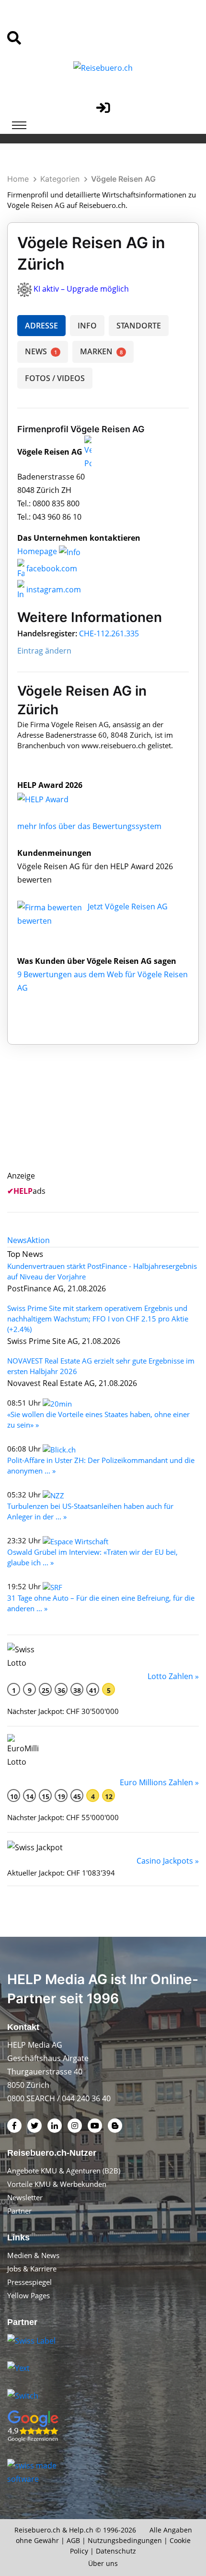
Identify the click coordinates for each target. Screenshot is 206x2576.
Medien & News (33, 2255)
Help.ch (81, 2530)
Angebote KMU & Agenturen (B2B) (64, 2171)
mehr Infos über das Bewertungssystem (89, 826)
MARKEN (101, 351)
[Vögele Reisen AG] (53, 798)
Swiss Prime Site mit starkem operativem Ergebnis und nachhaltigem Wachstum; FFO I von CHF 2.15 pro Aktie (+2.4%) (98, 1319)
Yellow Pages (29, 2295)
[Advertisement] (109, 1119)
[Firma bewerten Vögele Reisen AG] (51, 906)
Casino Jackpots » (168, 1861)
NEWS (41, 351)
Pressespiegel (29, 2282)
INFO (87, 326)
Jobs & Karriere (32, 2269)
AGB (73, 2540)
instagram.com (53, 589)
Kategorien (60, 179)
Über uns (103, 2563)
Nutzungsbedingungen (125, 2540)
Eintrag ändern (44, 651)
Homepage (38, 551)
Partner (19, 2211)
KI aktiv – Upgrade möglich (81, 289)
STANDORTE (139, 326)
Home (18, 179)
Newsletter (25, 2197)
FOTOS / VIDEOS (55, 378)
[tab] (17, 1240)
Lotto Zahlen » (173, 1676)
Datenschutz (116, 2551)
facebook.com (51, 568)
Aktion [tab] (38, 1240)
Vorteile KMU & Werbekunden (57, 2184)
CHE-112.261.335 (109, 633)
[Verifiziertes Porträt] (88, 452)
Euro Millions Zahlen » (159, 1782)
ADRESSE (41, 326)
